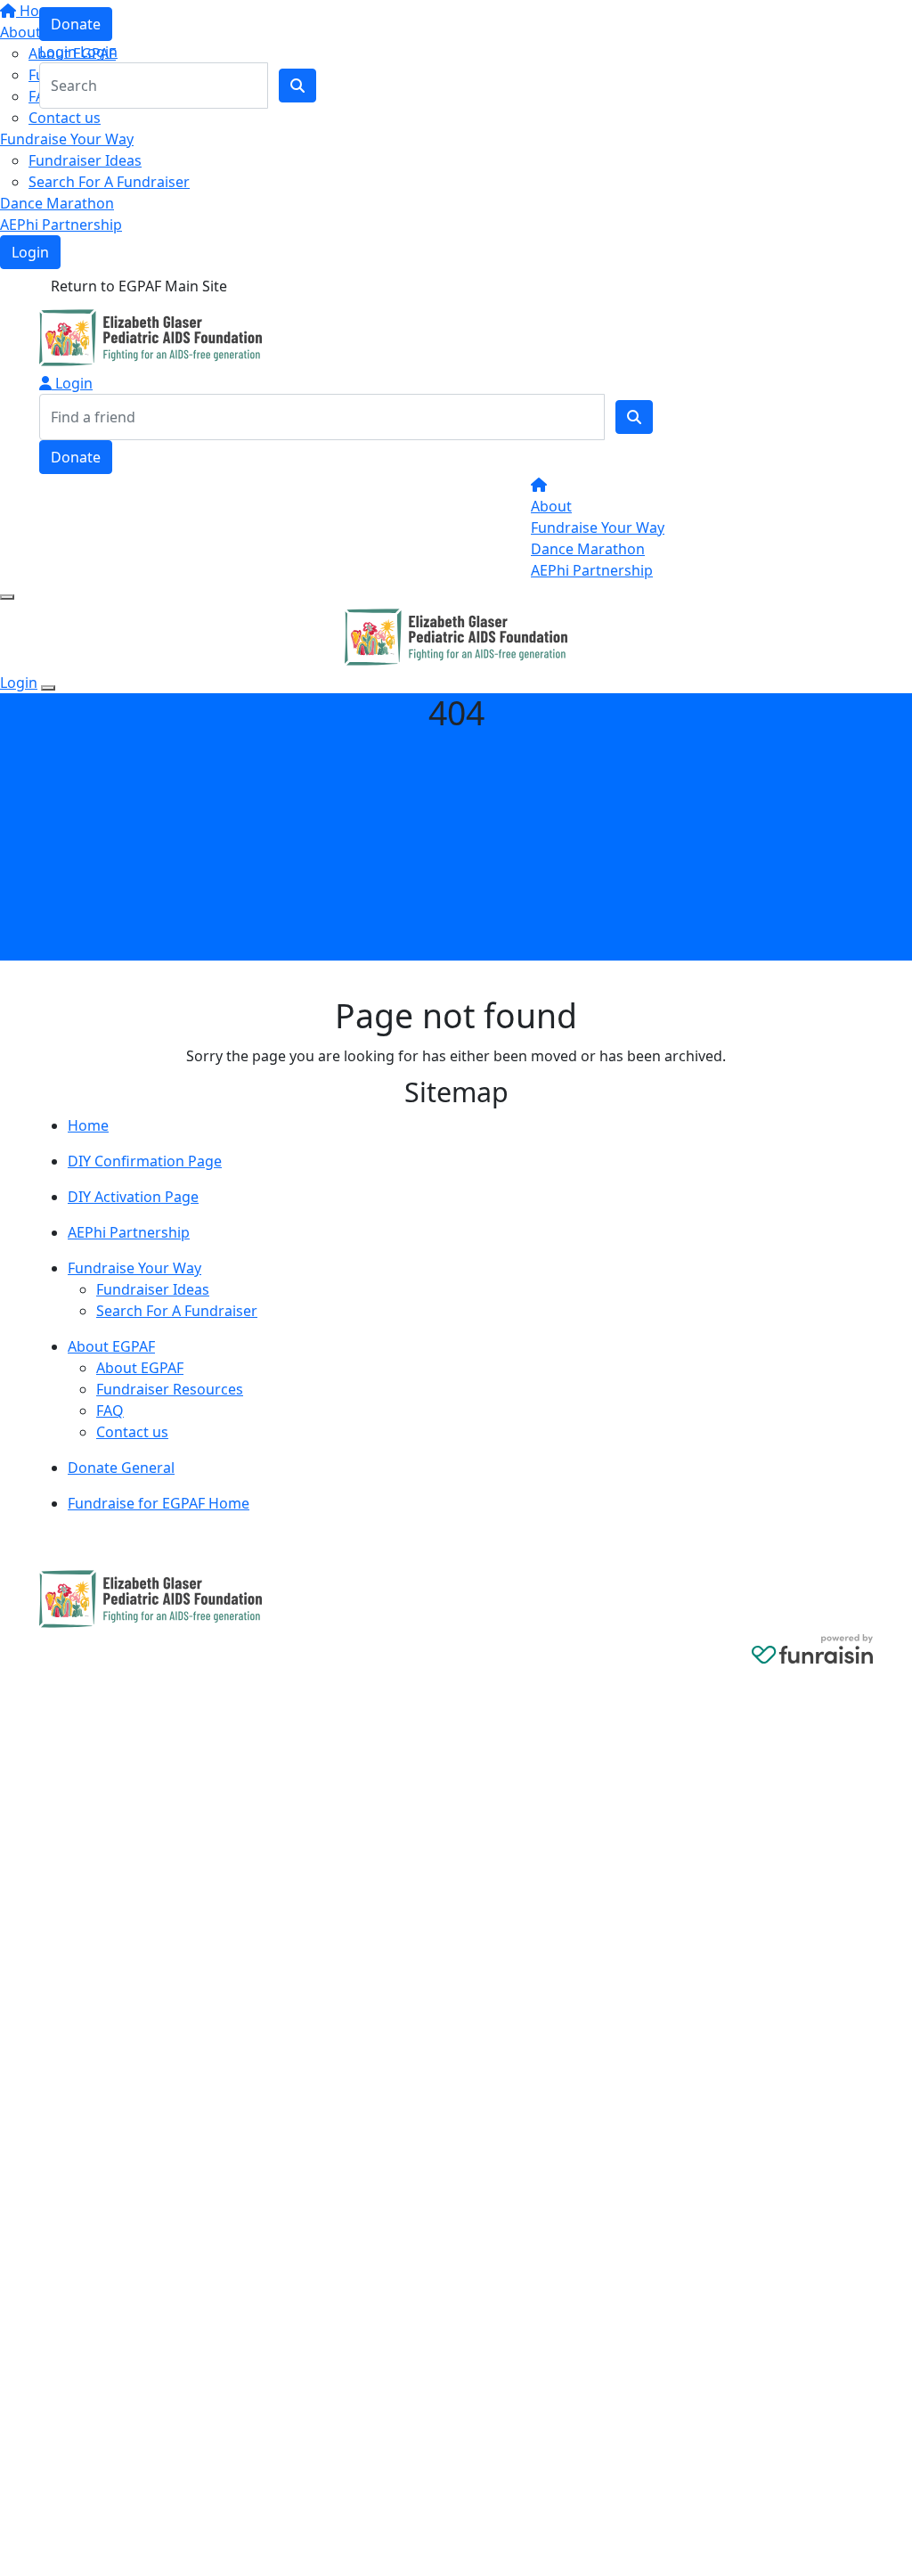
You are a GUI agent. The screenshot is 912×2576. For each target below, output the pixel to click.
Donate (76, 24)
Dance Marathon (57, 203)
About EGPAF (111, 1346)
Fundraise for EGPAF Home (159, 1503)
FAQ (110, 1411)
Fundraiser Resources (170, 1389)
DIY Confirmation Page (145, 1161)
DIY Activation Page (133, 1197)
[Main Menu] (7, 597)
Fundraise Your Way (67, 139)
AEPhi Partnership (61, 225)
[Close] (48, 688)
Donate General (121, 1468)
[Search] (634, 417)
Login (30, 252)
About (551, 506)
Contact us (65, 118)
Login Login (78, 52)
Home (88, 1125)
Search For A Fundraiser (109, 182)
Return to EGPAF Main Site (139, 286)
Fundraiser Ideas (85, 160)
